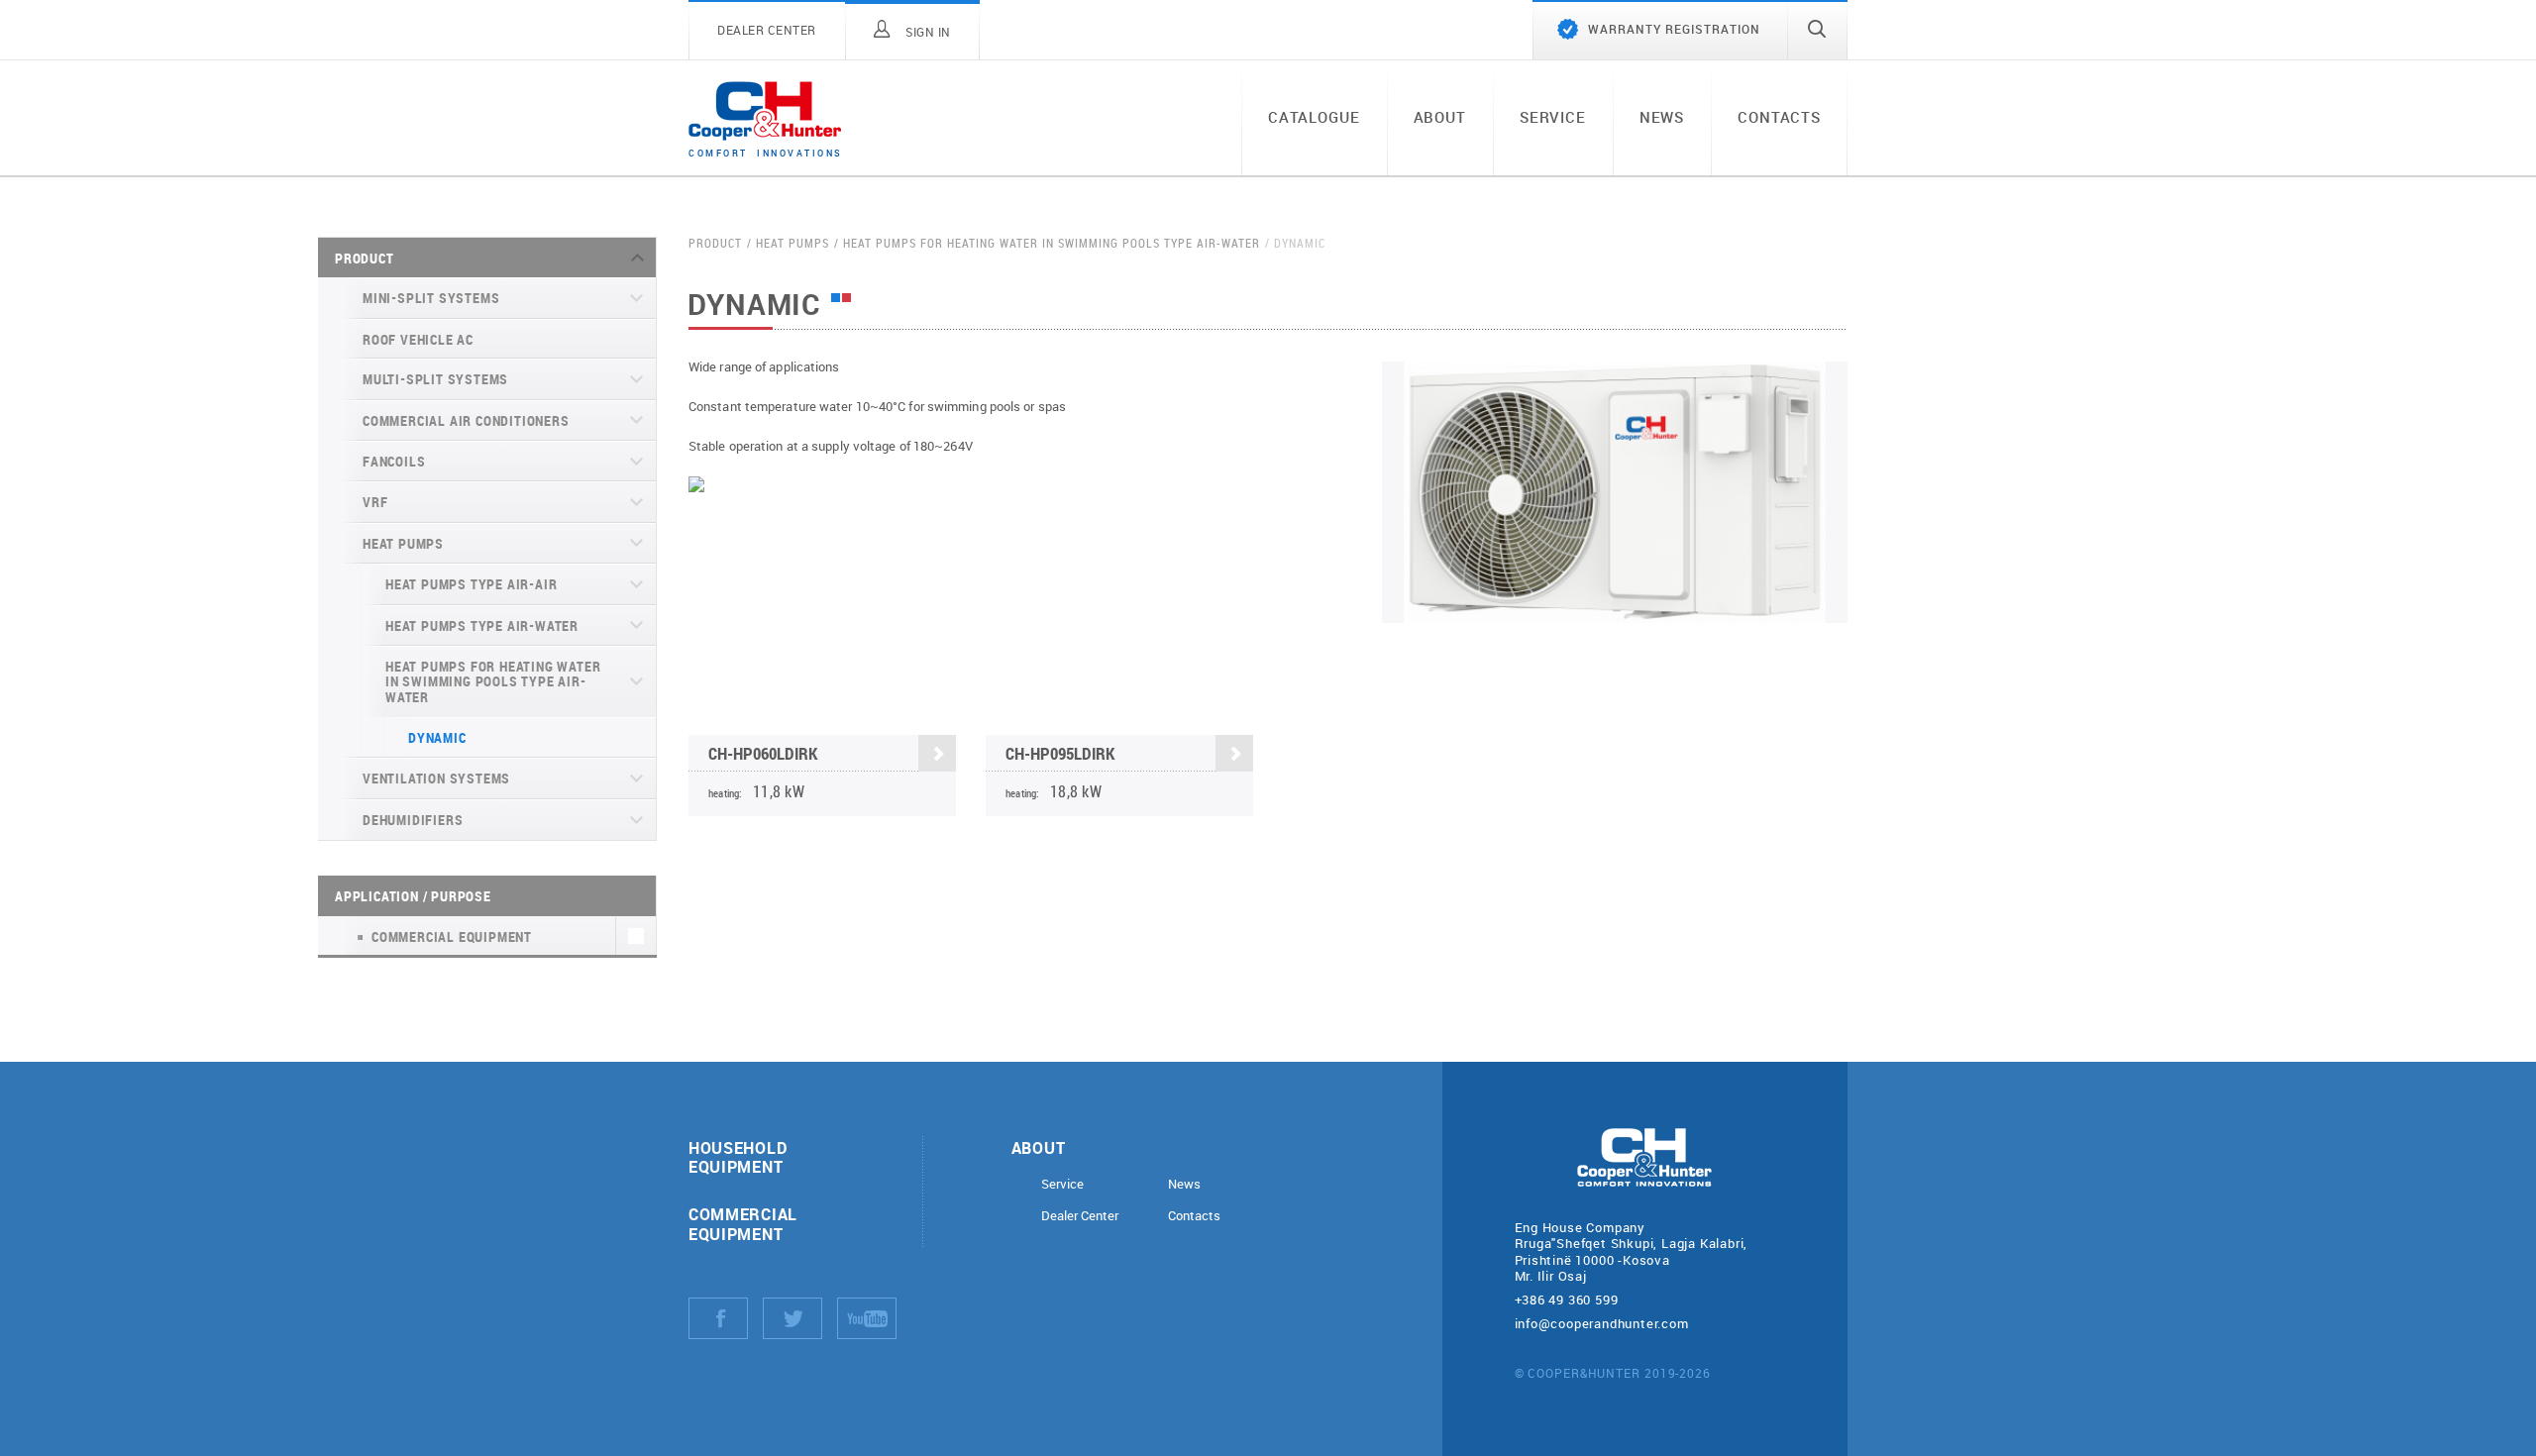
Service (1553, 117)
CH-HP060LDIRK (763, 753)
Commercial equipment (743, 1223)
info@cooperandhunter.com (1602, 1323)
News (1662, 117)
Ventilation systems (436, 778)
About (1440, 117)
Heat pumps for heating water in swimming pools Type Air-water (493, 681)
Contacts (1779, 117)
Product (365, 258)
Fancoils (394, 461)
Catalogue (1314, 117)
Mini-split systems (431, 298)
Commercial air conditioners (466, 420)
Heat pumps (403, 543)
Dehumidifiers (413, 820)
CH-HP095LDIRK (1060, 753)
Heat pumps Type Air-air (471, 584)
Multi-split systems (435, 379)
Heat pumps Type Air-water (482, 625)
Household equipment (738, 1157)
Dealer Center (1080, 1216)
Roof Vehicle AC (418, 339)
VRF (375, 502)
